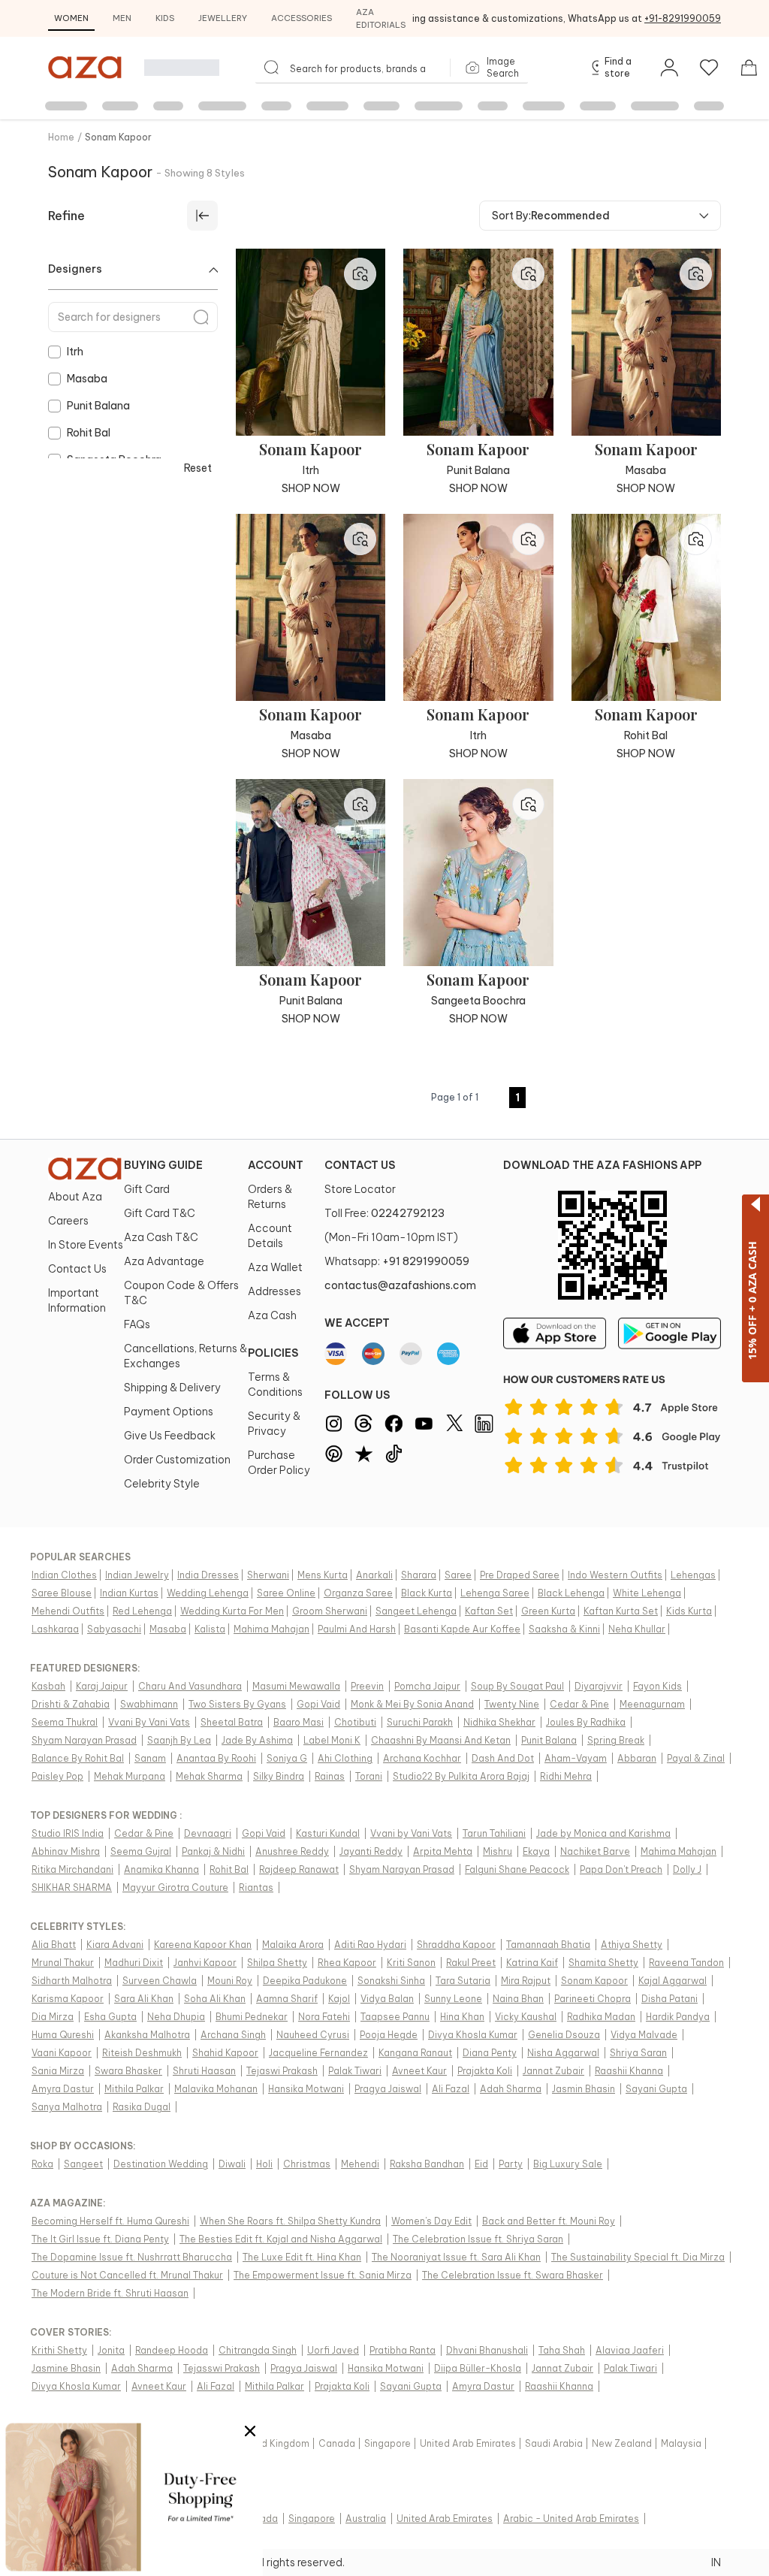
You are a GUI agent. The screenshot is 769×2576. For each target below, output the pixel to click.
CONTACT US (360, 1165)
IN (716, 2562)
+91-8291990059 (683, 18)
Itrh (75, 352)
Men (122, 18)
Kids (165, 18)
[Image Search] (360, 274)
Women (71, 18)
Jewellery (223, 18)
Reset (198, 468)
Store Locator (360, 1189)
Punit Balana (98, 406)
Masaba (87, 379)
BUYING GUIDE (163, 1165)
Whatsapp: (397, 1261)
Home (61, 137)
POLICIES (273, 1353)
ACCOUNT (276, 1165)
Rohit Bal (89, 433)
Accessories (302, 18)
